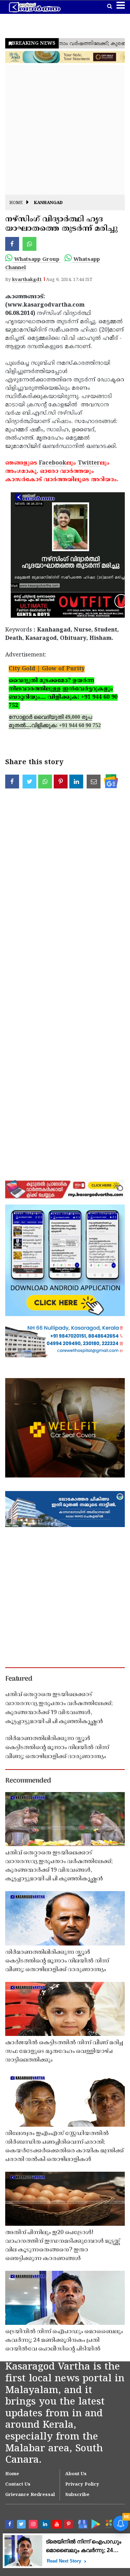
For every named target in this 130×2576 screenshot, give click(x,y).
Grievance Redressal (30, 2495)
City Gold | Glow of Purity (47, 669)
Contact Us (18, 2485)
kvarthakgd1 (27, 280)
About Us (76, 2474)
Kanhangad (48, 203)
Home (16, 203)
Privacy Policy (82, 2485)
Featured (19, 1679)
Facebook (53, 463)
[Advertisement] (65, 130)
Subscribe (77, 2495)
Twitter (89, 463)
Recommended (28, 1781)
